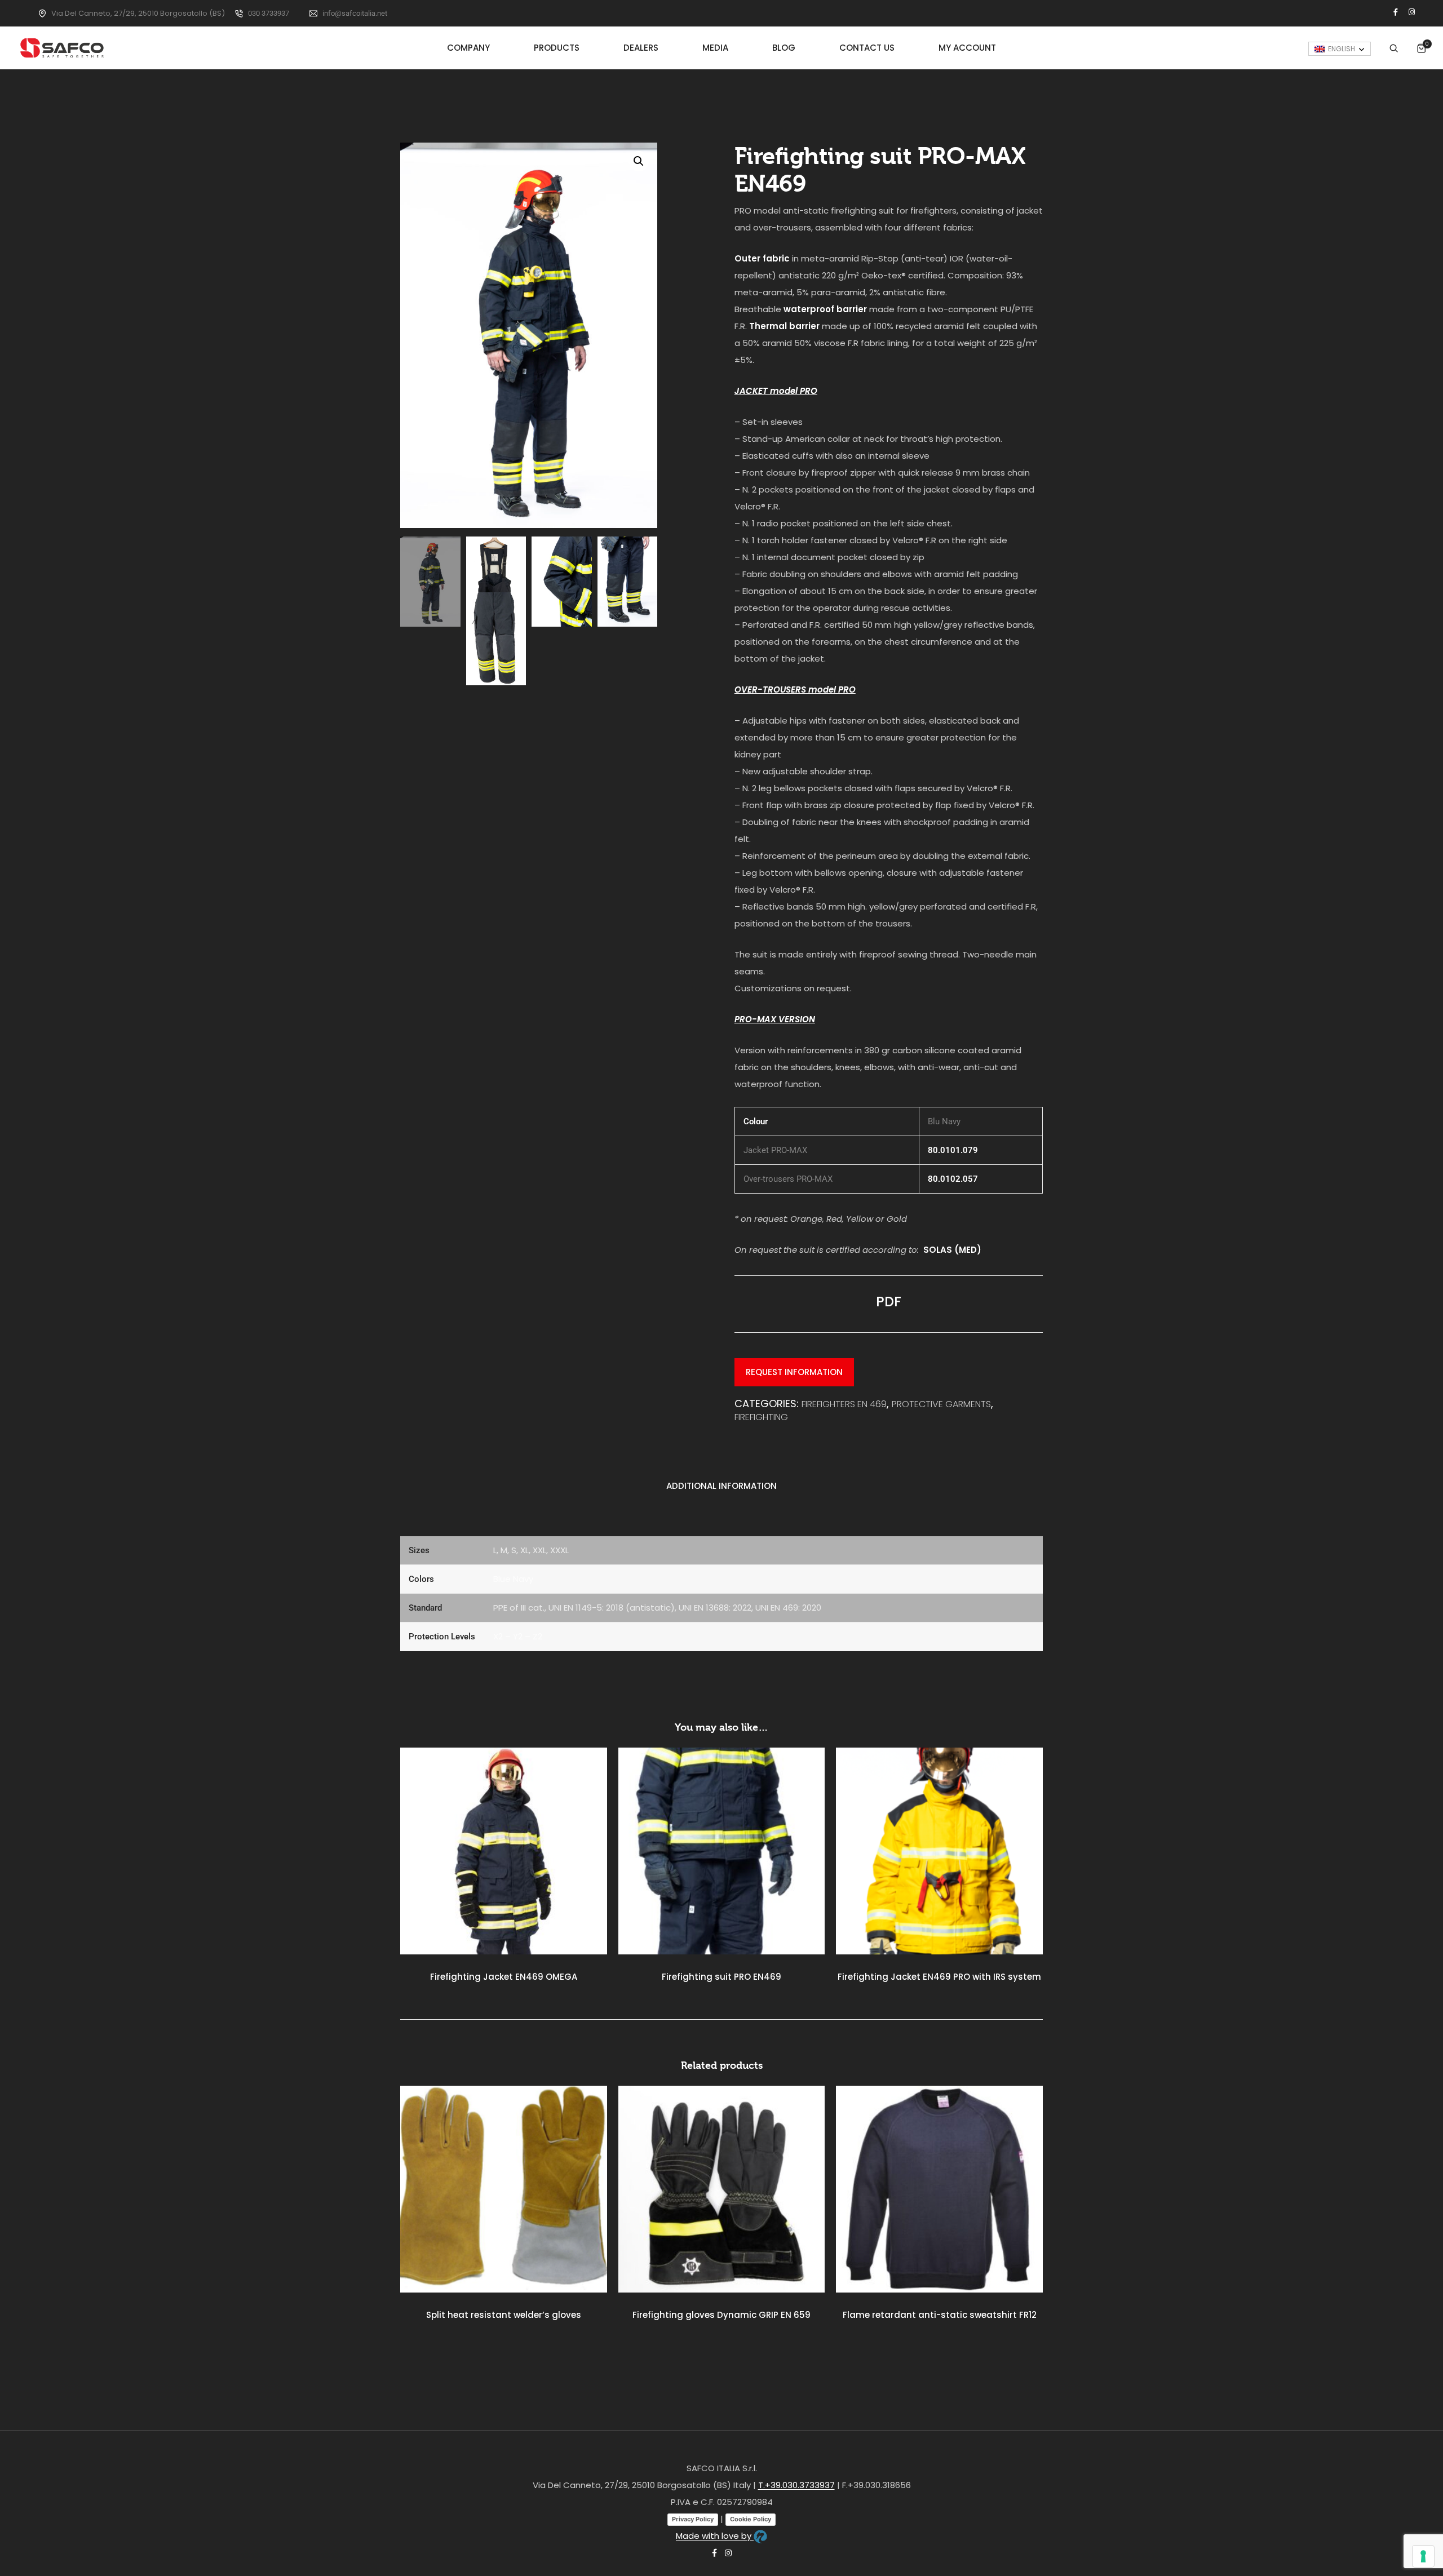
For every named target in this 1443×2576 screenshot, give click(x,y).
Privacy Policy (693, 2519)
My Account (967, 48)
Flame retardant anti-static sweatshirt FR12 (940, 2315)
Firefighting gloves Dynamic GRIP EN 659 (721, 2315)
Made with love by (715, 2536)
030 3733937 (269, 13)
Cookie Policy (751, 2519)
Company (468, 48)
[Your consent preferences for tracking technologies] (1423, 2556)
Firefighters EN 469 (844, 1404)
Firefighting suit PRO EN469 (721, 1977)
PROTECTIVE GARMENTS (941, 1404)
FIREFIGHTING (761, 1417)
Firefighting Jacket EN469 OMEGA (504, 1977)
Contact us (867, 48)
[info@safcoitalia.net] (313, 14)
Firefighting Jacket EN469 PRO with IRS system (939, 1977)
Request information (794, 1372)
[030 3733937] (239, 14)
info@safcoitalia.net (355, 13)
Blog (784, 48)
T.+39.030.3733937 (796, 2485)
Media (715, 48)
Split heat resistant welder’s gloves (504, 2315)
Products (557, 48)
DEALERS (641, 48)
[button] (639, 161)
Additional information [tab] (721, 1486)
